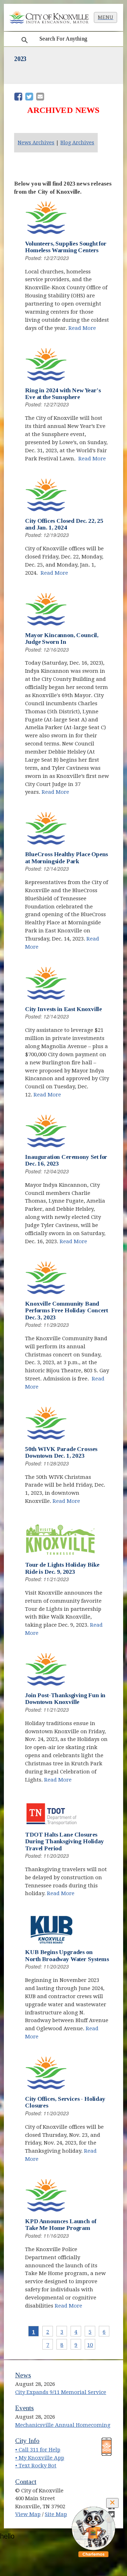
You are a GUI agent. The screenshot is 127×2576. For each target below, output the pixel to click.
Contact (26, 2482)
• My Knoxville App (40, 2458)
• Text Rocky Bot (36, 2466)
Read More (82, 328)
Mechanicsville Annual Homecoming (63, 2425)
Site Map (56, 2514)
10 (90, 2345)
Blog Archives (77, 143)
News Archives (36, 143)
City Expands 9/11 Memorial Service (61, 2392)
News (23, 2375)
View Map (28, 2514)
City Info (27, 2441)
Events (25, 2408)
